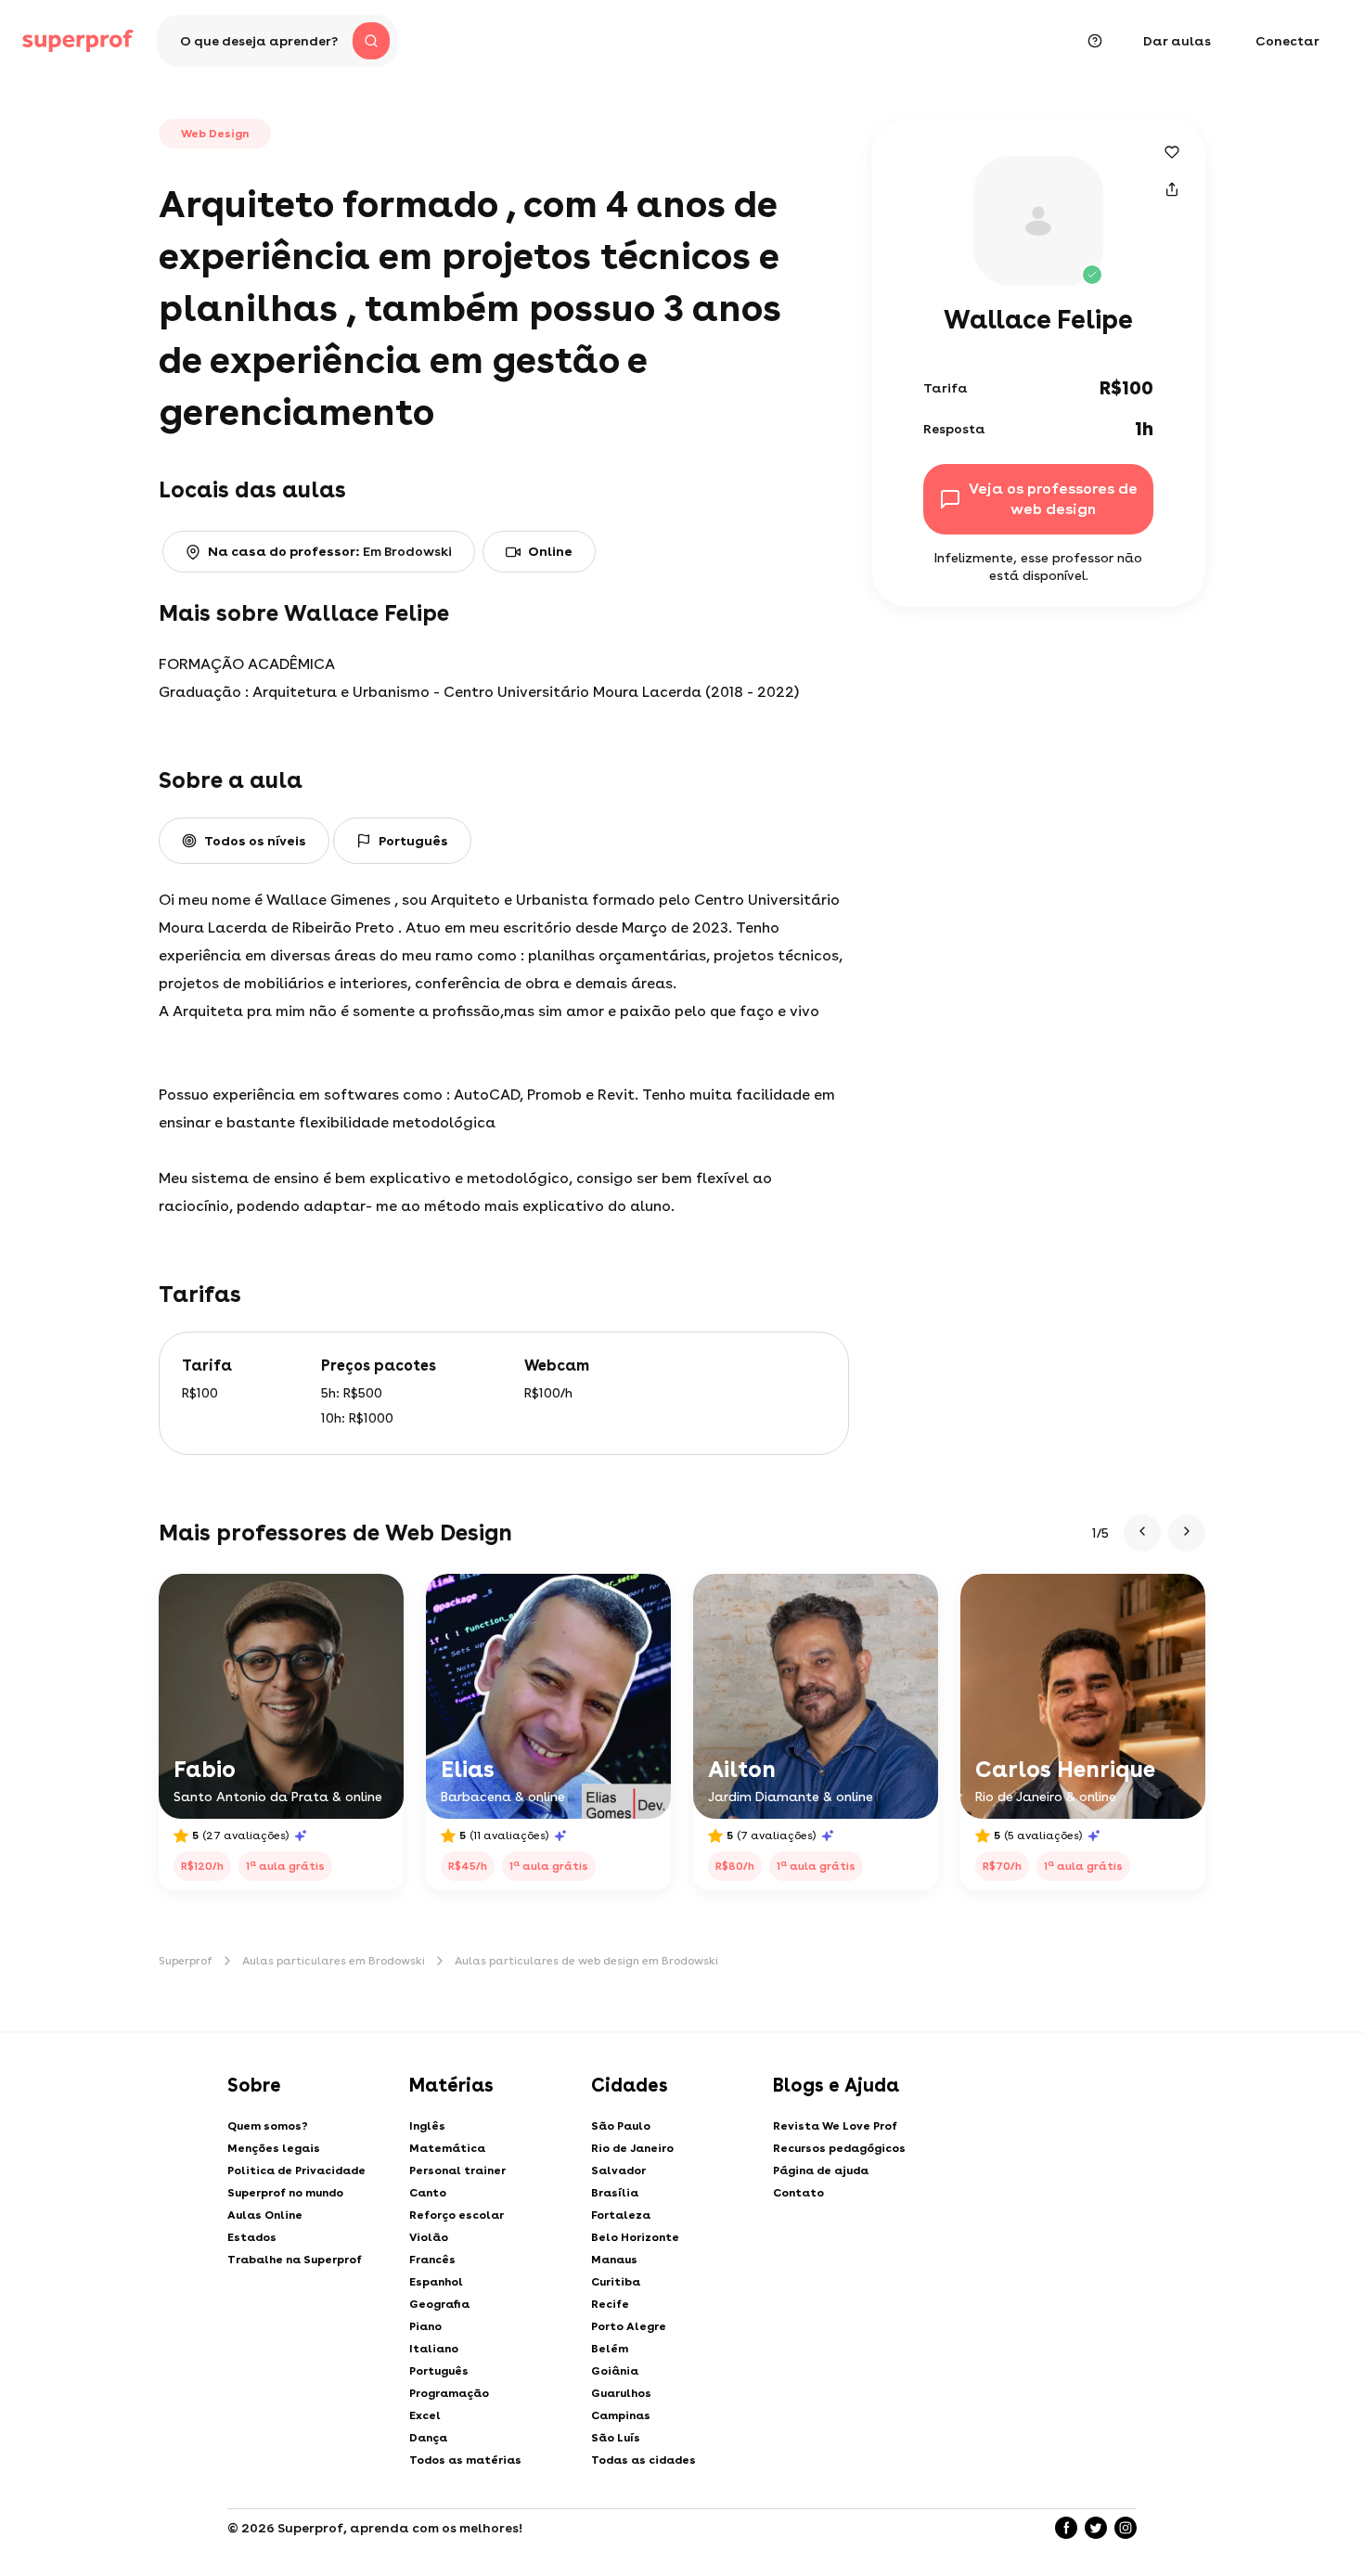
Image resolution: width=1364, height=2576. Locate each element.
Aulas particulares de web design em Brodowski (586, 1961)
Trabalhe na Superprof (295, 2260)
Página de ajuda (821, 2170)
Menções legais (274, 2148)
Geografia (439, 2304)
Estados (252, 2237)
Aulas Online (265, 2215)
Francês (432, 2260)
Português (439, 2371)
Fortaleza (621, 2215)
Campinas (621, 2415)
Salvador (618, 2170)
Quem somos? (268, 2126)
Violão (429, 2237)
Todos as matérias (465, 2460)
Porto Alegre (629, 2326)
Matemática (447, 2148)
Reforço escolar (457, 2215)
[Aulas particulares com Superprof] (78, 41)
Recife (610, 2304)
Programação (449, 2393)
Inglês (427, 2126)
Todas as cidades (643, 2460)
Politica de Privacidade (296, 2170)
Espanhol (436, 2282)
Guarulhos (621, 2393)
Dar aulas (1177, 41)
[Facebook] (1066, 2528)
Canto (428, 2193)
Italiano (434, 2349)
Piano (425, 2326)
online (550, 551)
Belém (610, 2349)
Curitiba (616, 2282)
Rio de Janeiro (632, 2148)
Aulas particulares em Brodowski (334, 1961)
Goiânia (615, 2371)
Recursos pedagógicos (839, 2148)
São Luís (616, 2438)
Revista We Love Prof (835, 2126)
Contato (798, 2193)
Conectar (1287, 41)
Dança (428, 2438)
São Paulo (621, 2126)
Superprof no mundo (285, 2193)
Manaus (614, 2260)
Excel (425, 2415)
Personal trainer (457, 2170)
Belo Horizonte (635, 2237)
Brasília (615, 2193)
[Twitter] (1096, 2528)
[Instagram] (1126, 2528)
